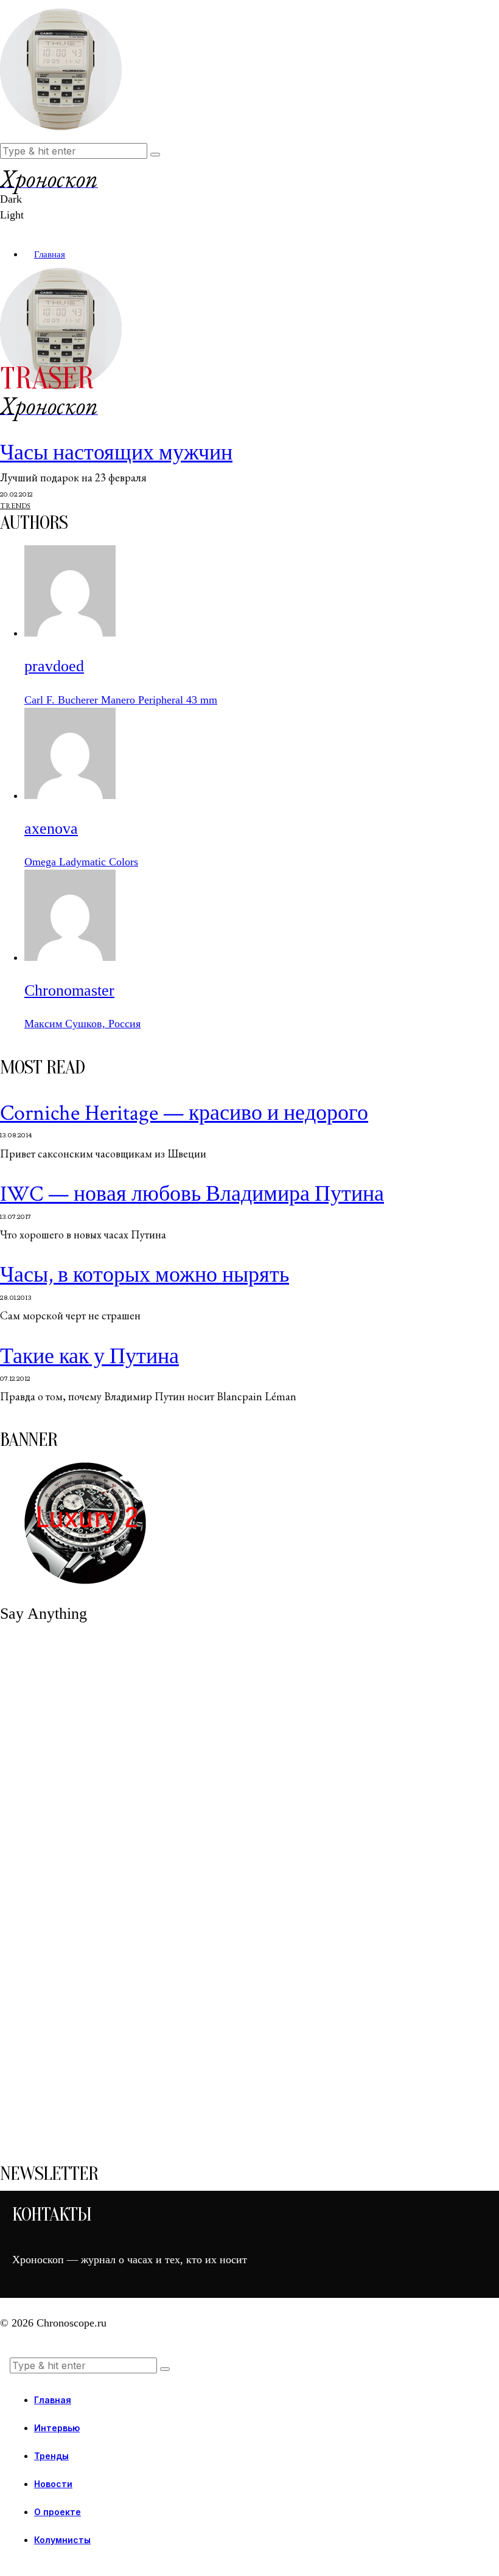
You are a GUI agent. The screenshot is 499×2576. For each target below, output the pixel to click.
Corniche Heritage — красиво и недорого (184, 1113)
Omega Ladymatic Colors (81, 862)
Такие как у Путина (89, 1357)
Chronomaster (69, 990)
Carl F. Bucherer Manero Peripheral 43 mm (121, 700)
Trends (15, 506)
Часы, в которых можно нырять (145, 1275)
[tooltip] (70, 633)
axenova (51, 829)
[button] (155, 155)
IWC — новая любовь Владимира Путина (192, 1194)
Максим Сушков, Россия (82, 1024)
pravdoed (54, 666)
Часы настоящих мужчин (116, 453)
